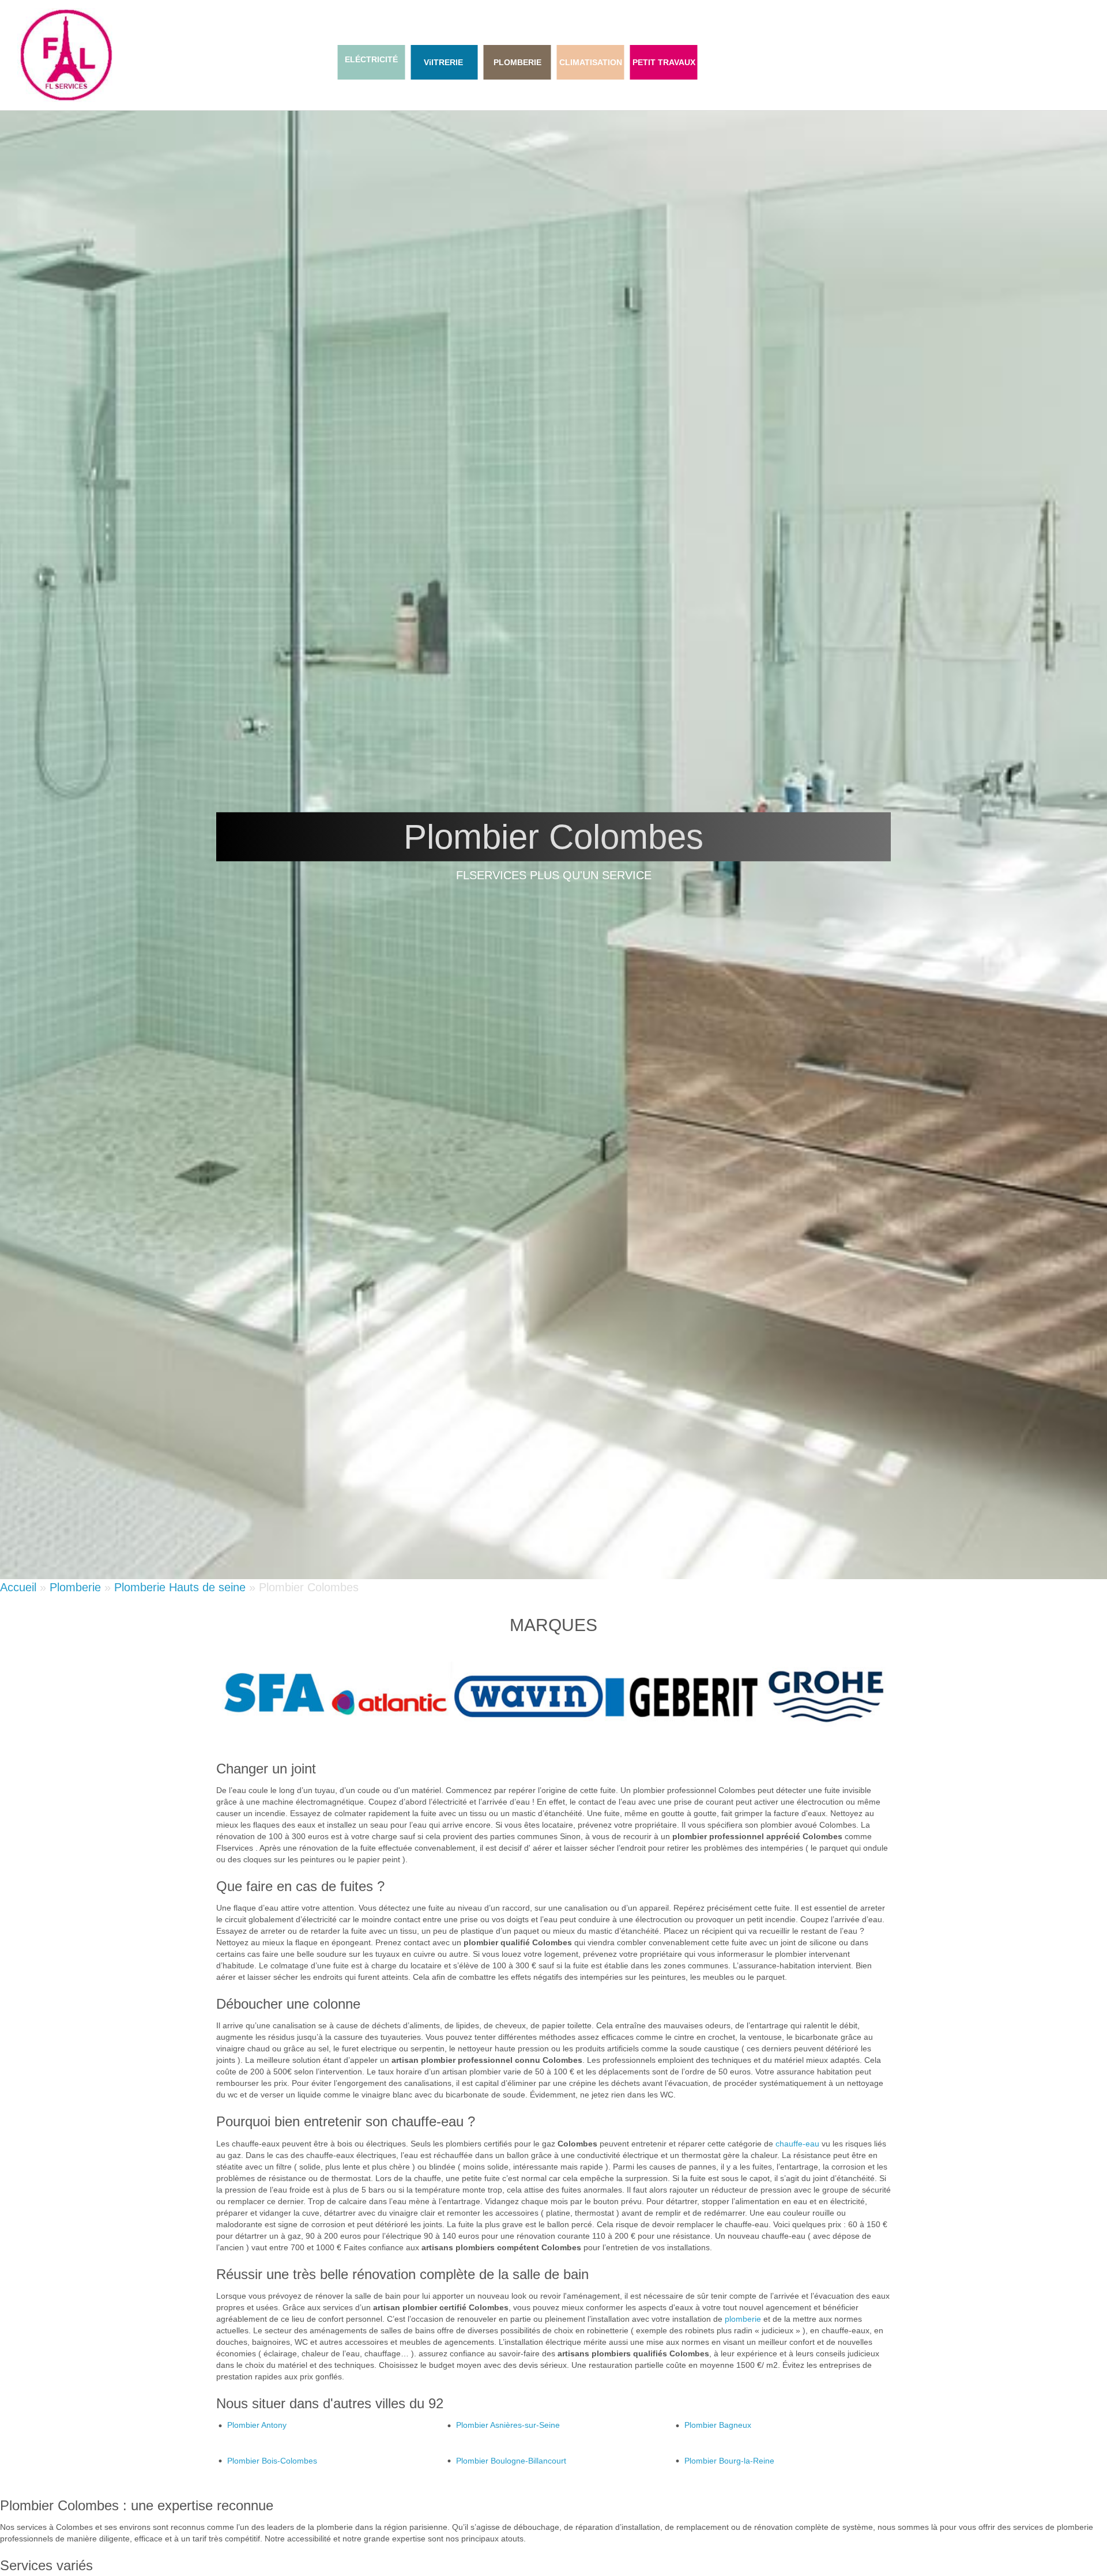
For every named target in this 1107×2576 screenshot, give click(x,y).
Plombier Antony (257, 2425)
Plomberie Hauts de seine (180, 1587)
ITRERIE (447, 62)
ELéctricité (371, 59)
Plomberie (517, 62)
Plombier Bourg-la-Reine (729, 2461)
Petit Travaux (664, 62)
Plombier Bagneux (718, 2425)
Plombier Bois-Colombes (272, 2461)
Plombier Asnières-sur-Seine (508, 2425)
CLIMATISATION (591, 62)
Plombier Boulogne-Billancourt (511, 2461)
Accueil (18, 1587)
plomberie (743, 2319)
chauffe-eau (797, 2144)
